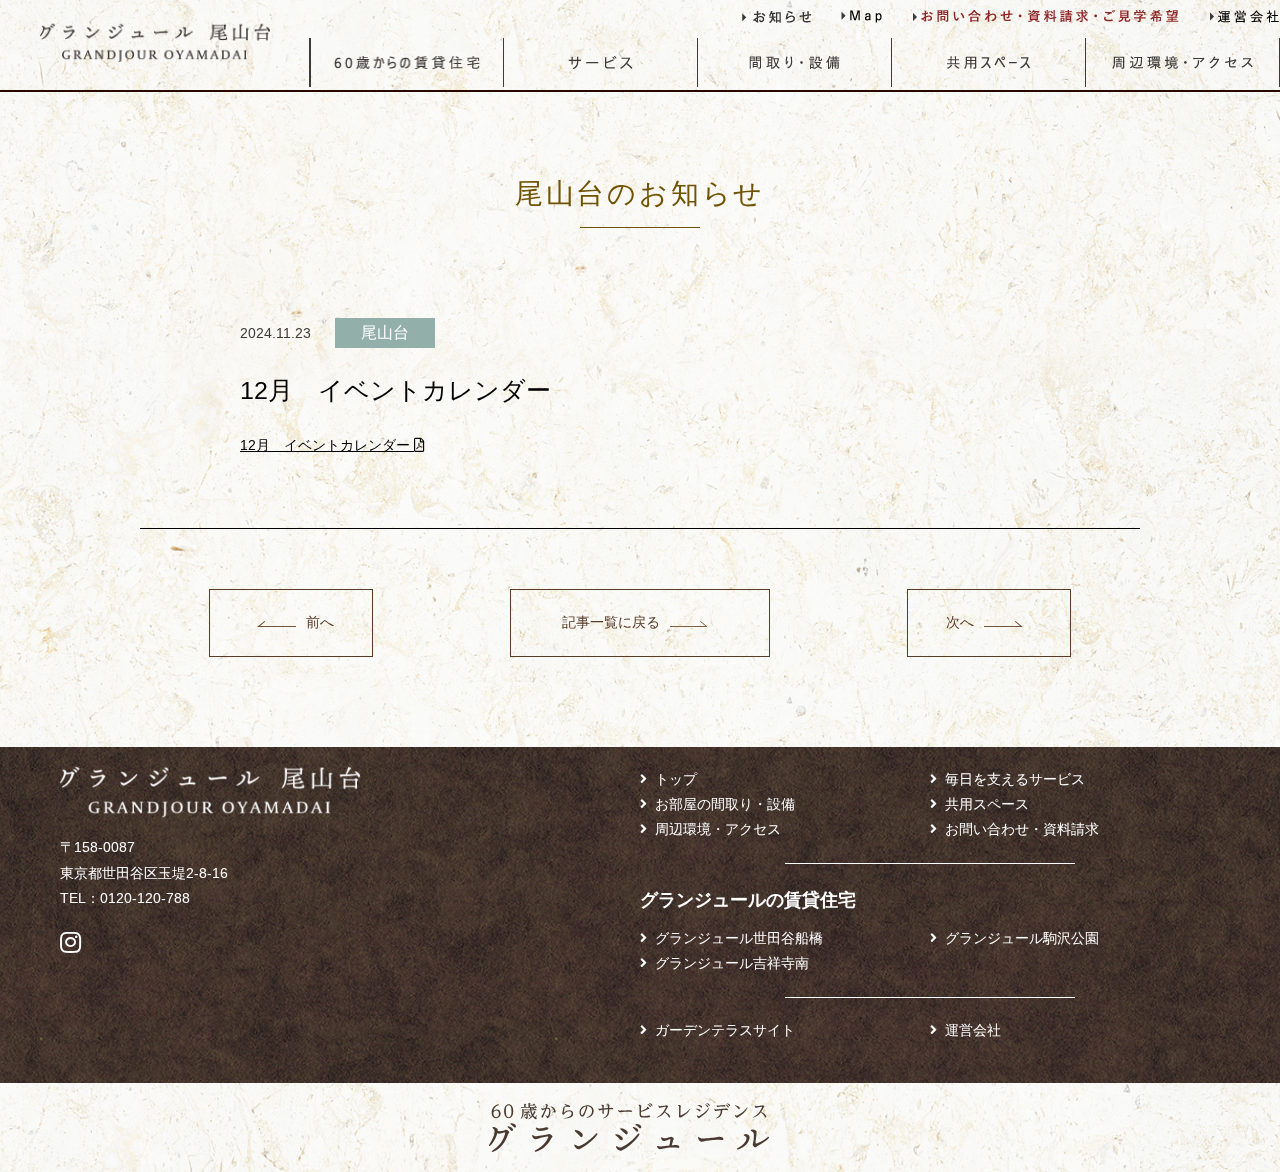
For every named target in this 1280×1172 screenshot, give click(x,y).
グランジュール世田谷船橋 (739, 938)
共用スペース (987, 804)
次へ (960, 622)
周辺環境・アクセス (718, 829)
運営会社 (973, 1030)
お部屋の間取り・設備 (725, 804)
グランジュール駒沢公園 (1022, 938)
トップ (676, 779)
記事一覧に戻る (611, 622)
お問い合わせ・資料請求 (1022, 829)
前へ (320, 622)
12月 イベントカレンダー (327, 445)
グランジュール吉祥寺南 (732, 963)
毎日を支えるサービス (1015, 779)
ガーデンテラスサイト (725, 1030)
